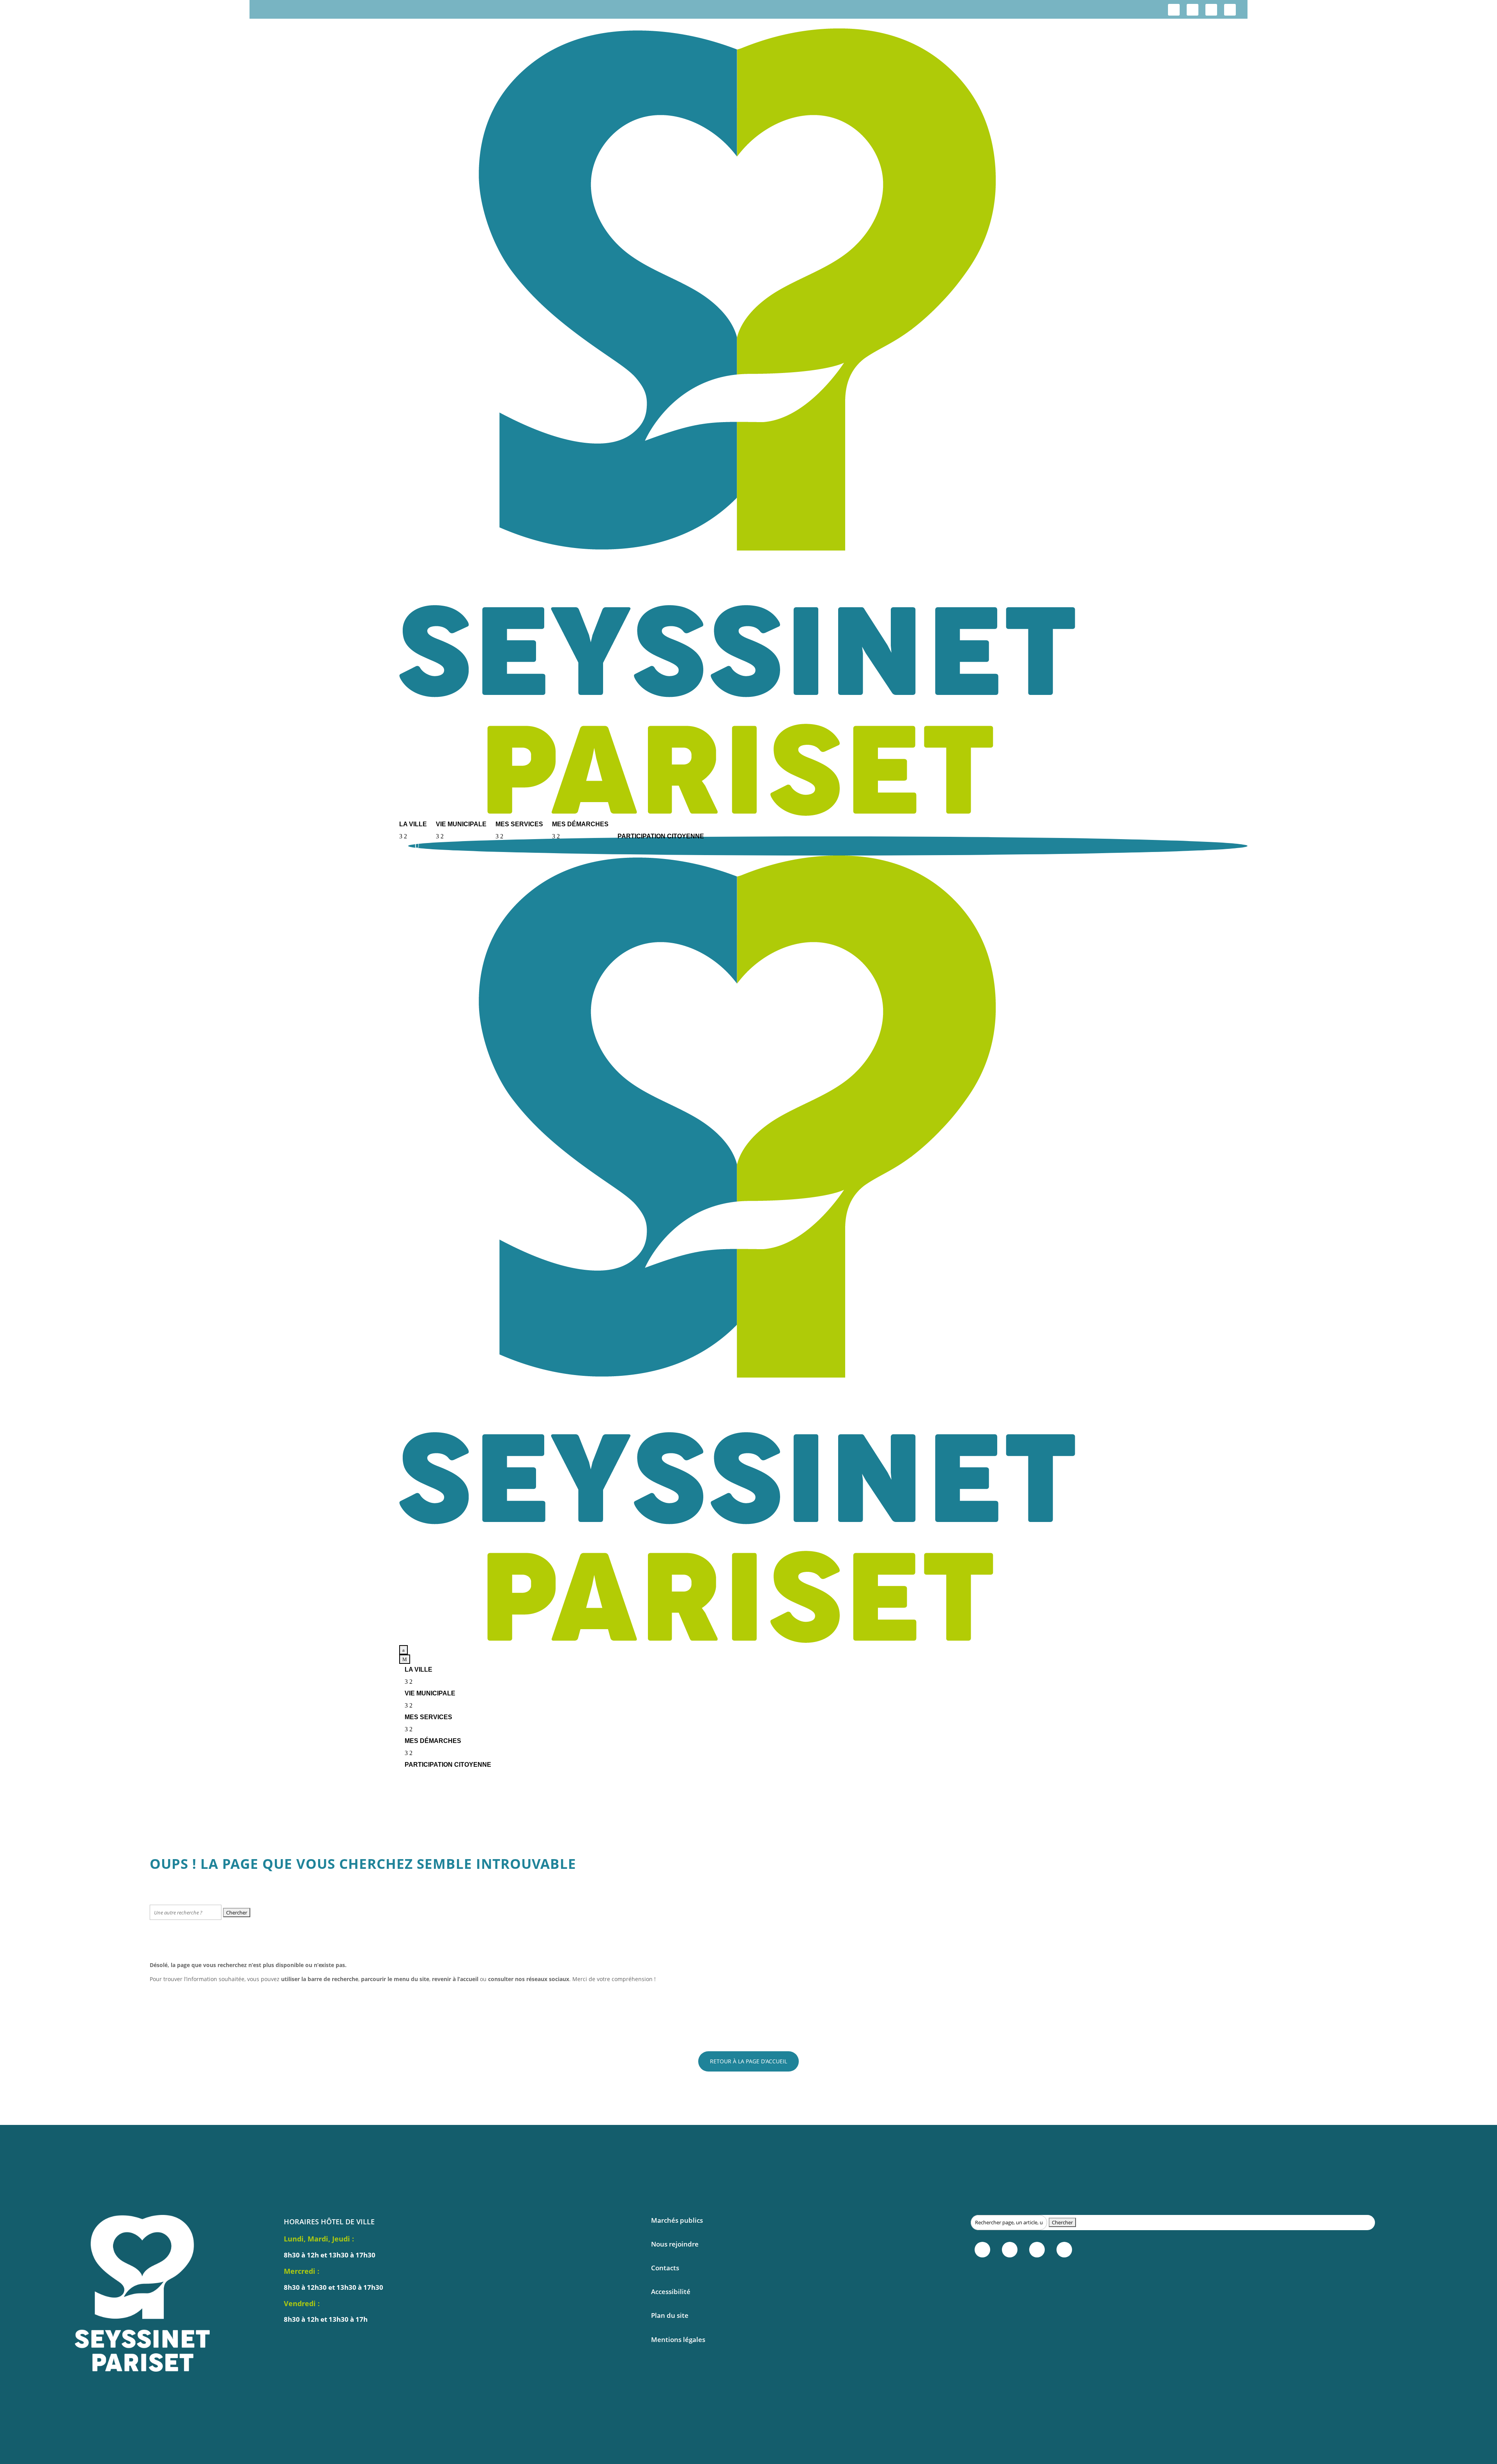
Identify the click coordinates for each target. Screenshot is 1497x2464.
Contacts (665, 2268)
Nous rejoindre (675, 2244)
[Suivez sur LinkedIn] (1211, 10)
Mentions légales (678, 2339)
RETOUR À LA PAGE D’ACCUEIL (748, 2061)
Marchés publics (677, 2220)
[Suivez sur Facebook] (1174, 10)
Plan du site (670, 2315)
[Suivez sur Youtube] (1230, 10)
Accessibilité (671, 2292)
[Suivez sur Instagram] (1193, 10)
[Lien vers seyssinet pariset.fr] (823, 423)
